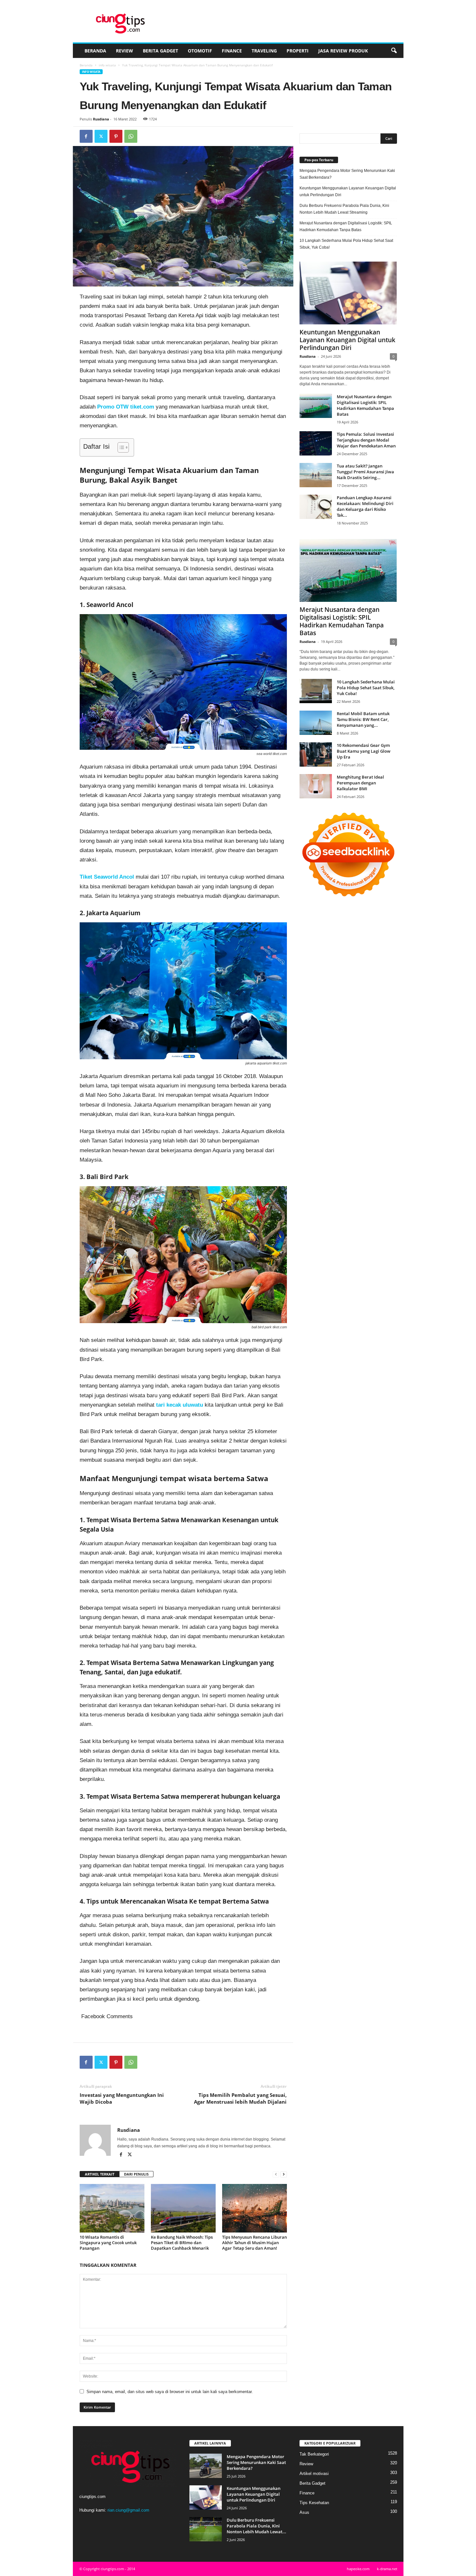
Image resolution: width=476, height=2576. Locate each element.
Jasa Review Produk (343, 51)
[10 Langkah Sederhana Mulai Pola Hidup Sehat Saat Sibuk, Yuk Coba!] (316, 691)
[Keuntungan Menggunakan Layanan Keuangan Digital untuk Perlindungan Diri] (348, 293)
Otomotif (200, 51)
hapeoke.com (358, 2569)
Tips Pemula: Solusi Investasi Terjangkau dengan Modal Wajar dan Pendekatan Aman (366, 440)
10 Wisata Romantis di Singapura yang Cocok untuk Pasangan (108, 2243)
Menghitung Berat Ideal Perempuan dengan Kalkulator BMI (360, 783)
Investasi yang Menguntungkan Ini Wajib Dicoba (122, 2098)
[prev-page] (276, 2174)
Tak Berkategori (314, 2454)
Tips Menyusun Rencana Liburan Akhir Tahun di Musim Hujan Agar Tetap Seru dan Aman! (255, 2243)
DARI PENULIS (136, 2174)
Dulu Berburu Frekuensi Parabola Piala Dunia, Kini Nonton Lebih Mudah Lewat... (256, 2526)
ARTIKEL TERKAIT (100, 2174)
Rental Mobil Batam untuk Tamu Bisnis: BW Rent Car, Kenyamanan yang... (363, 719)
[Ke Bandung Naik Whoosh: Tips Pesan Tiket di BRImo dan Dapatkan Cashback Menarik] (183, 2208)
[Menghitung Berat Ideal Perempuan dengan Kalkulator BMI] (316, 786)
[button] (394, 51)
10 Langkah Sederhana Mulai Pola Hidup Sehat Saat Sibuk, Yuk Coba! (346, 244)
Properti (298, 51)
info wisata (107, 65)
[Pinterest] (116, 136)
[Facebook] (86, 136)
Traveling (264, 51)
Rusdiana (101, 119)
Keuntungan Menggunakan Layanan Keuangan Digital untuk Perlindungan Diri (348, 191)
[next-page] (284, 2174)
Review (125, 51)
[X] (101, 136)
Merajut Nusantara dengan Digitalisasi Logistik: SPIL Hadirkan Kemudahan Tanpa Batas (346, 226)
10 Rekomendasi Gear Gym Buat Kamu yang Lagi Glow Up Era (364, 751)
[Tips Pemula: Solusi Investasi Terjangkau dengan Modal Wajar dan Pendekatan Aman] (316, 443)
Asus (304, 2512)
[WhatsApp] (131, 136)
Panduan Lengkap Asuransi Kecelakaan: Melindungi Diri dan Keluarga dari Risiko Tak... (365, 506)
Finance (232, 51)
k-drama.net (387, 2569)
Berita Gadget (160, 51)
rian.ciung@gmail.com (128, 2510)
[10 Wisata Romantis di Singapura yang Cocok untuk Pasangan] (112, 2208)
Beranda (95, 51)
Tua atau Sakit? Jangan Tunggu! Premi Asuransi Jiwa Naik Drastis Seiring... (365, 472)
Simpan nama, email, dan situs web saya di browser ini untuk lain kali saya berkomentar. (170, 2392)
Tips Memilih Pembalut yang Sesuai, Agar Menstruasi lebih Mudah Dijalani (240, 2098)
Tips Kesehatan (314, 2503)
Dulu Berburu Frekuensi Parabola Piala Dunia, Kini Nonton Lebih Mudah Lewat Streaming (344, 209)
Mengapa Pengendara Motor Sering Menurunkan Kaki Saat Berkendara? (347, 174)
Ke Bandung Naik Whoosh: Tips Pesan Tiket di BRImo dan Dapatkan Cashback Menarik (182, 2243)
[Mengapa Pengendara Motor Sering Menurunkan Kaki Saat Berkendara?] (206, 2466)
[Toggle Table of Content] (120, 447)
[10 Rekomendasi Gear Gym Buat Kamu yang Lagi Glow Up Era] (316, 754)
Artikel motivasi (314, 2474)
